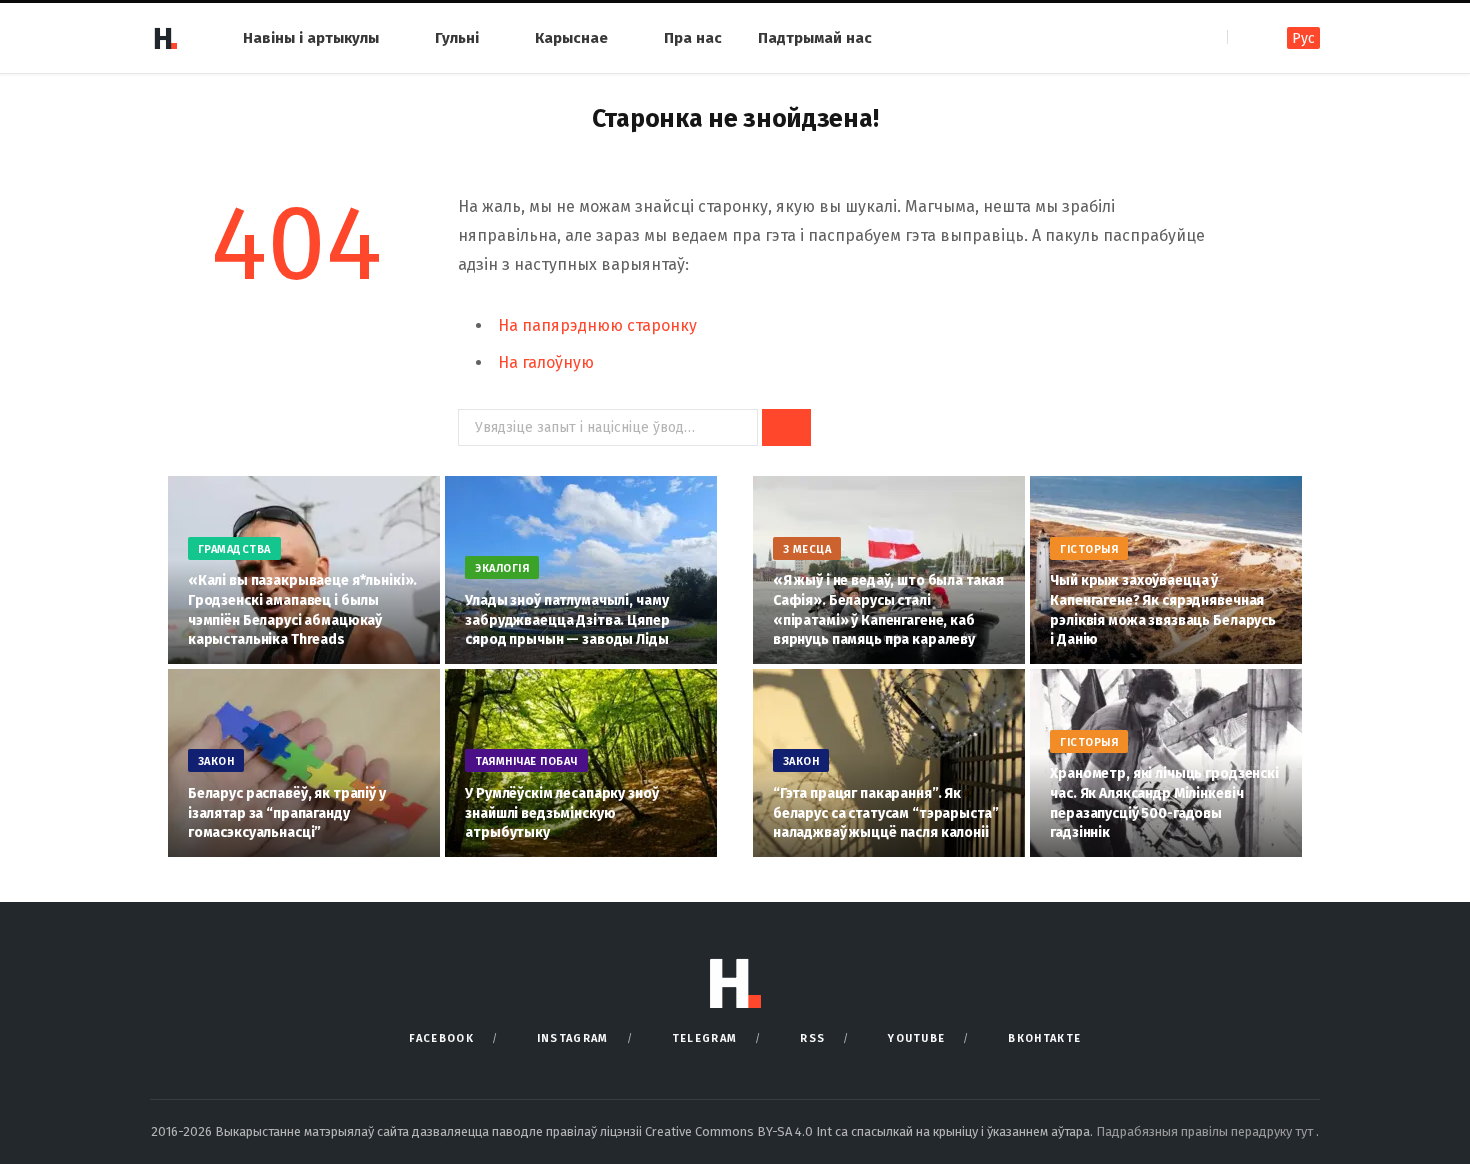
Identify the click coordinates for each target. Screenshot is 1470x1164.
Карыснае (571, 38)
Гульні (457, 38)
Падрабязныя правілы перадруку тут (1206, 1131)
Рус (1303, 38)
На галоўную (546, 362)
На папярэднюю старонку (597, 325)
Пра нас (693, 38)
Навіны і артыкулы (311, 38)
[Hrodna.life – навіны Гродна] (165, 38)
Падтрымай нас (815, 38)
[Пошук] (1244, 37)
